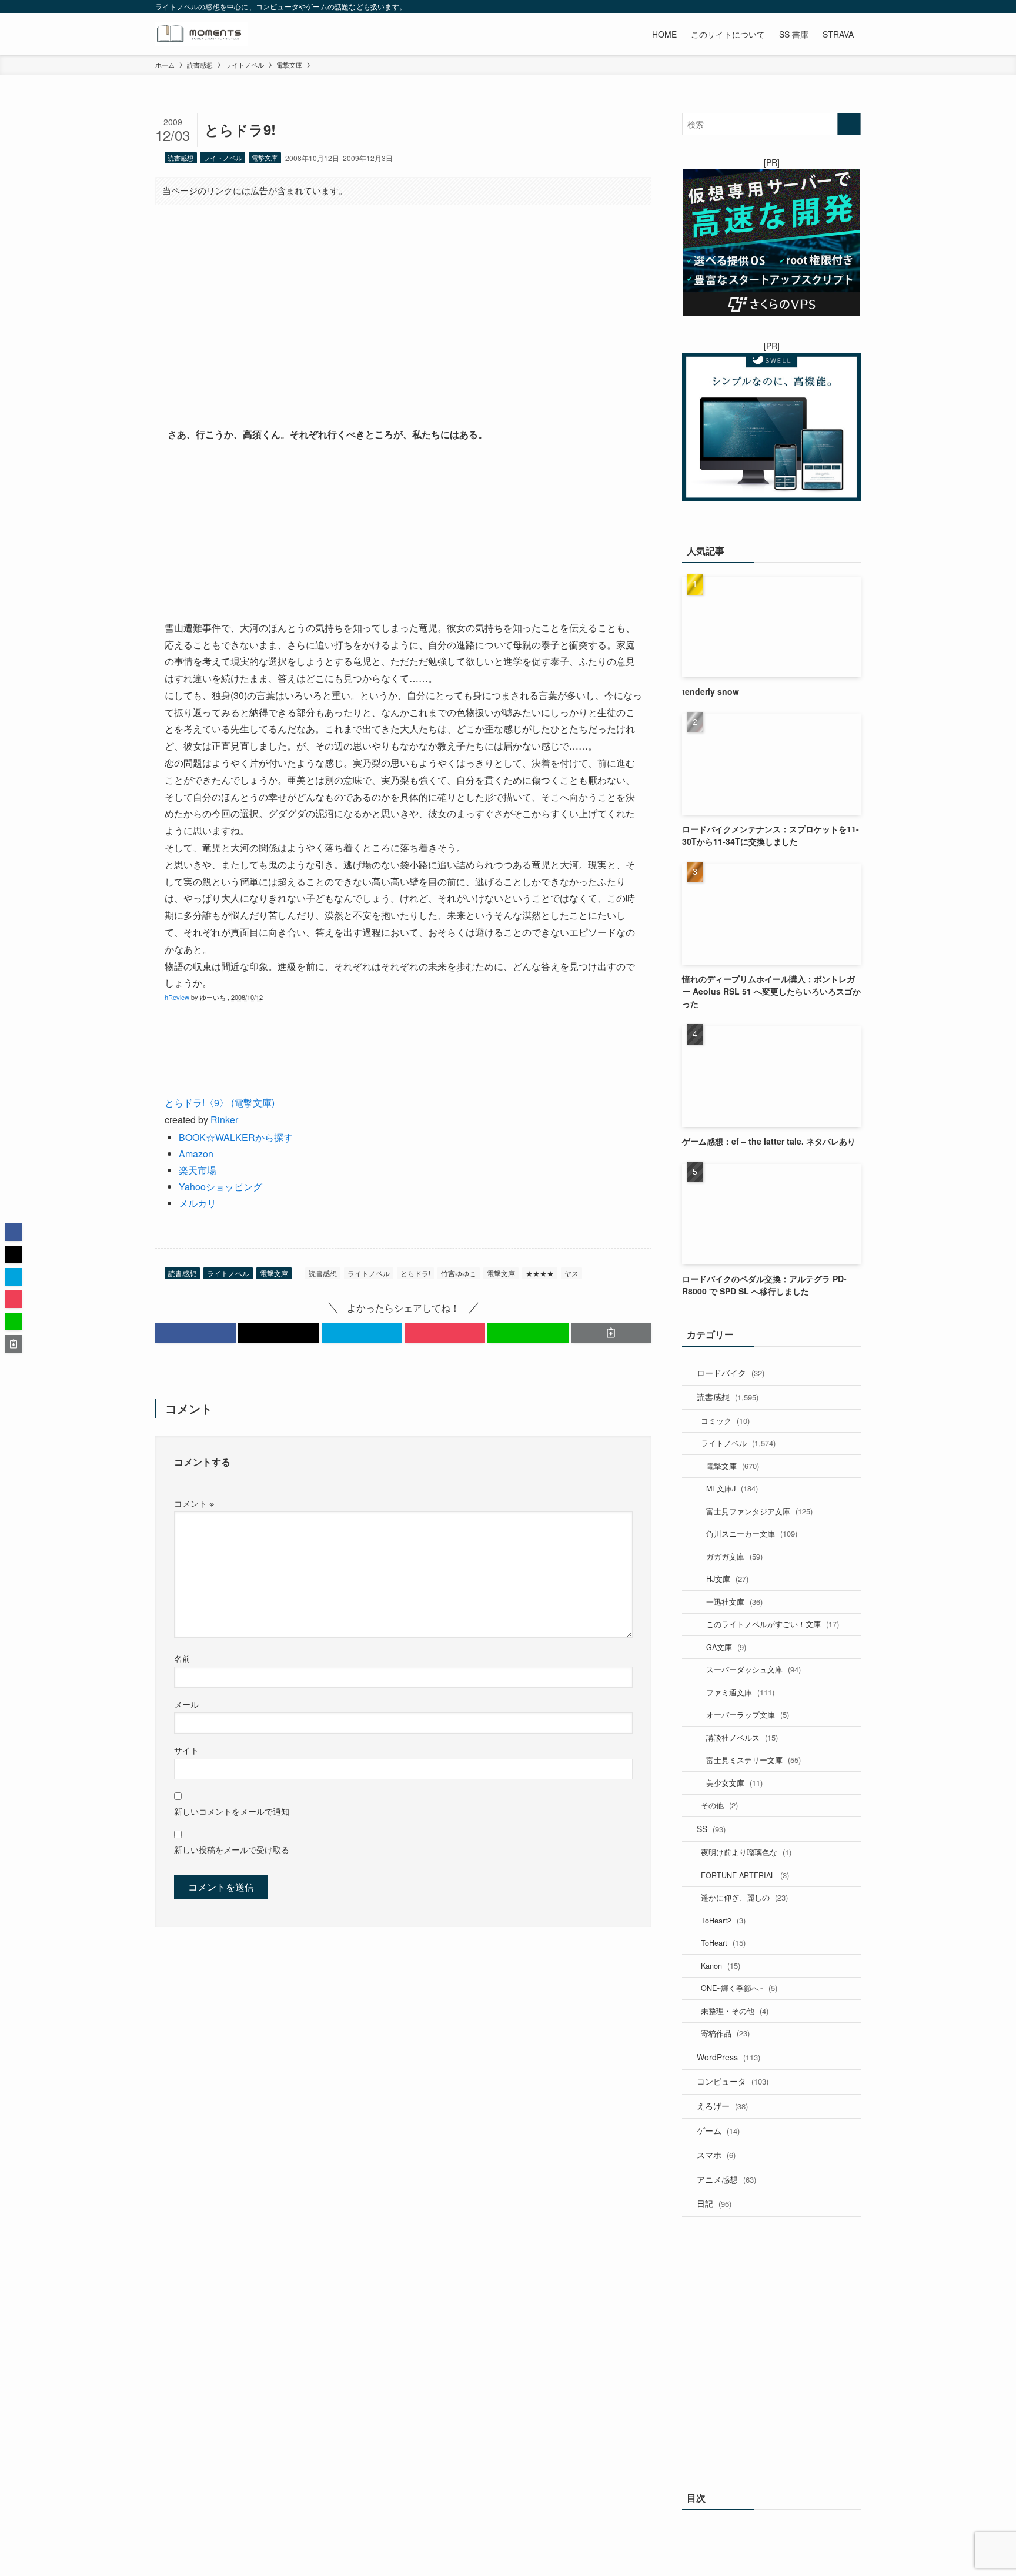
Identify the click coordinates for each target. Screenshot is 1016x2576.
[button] (195, 1333)
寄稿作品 (725, 2033)
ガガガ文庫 (734, 1556)
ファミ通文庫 (740, 1692)
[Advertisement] (403, 306)
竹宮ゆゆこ (459, 1273)
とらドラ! (415, 1273)
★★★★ (540, 1273)
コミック (725, 1421)
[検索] (853, 6)
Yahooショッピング (220, 1187)
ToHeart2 (723, 1920)
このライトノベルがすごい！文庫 (773, 1624)
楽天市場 (198, 1170)
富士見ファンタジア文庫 (759, 1511)
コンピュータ (733, 2081)
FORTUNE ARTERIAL (745, 1875)
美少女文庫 (734, 1783)
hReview (177, 997)
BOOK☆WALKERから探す (236, 1137)
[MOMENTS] (202, 34)
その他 (719, 1805)
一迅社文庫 (734, 1602)
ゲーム (718, 2130)
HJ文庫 (727, 1579)
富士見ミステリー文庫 (753, 1760)
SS (711, 1829)
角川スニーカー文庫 (752, 1533)
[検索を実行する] (849, 124)
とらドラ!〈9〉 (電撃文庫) (220, 1103)
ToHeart (723, 1943)
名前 (182, 1658)
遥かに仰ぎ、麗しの (744, 1897)
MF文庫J (732, 1488)
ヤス (571, 1273)
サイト (186, 1750)
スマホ (716, 2155)
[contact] (838, 6)
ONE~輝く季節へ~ (739, 1988)
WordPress (728, 2057)
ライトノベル (223, 158)
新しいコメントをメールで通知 (232, 1811)
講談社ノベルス (742, 1737)
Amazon (196, 1154)
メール (186, 1704)
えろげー (722, 2106)
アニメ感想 (726, 2179)
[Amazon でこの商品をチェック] (403, 531)
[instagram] (792, 6)
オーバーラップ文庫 (748, 1714)
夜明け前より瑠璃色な (746, 1852)
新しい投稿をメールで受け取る (232, 1849)
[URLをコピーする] (611, 1333)
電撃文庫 (265, 158)
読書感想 (181, 158)
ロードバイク (731, 1373)
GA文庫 (726, 1647)
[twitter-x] (777, 6)
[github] (807, 6)
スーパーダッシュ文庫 (753, 1669)
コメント (194, 1503)
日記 (714, 2203)
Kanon (721, 1966)
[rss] (823, 6)
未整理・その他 (735, 2011)
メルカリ (198, 1203)
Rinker (224, 1120)
